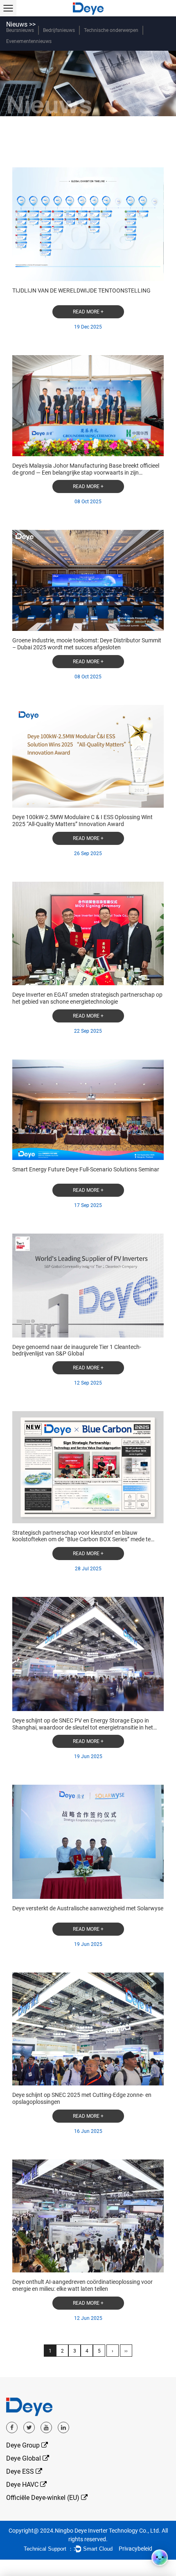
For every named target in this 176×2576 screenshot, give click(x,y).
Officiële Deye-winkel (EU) (44, 2498)
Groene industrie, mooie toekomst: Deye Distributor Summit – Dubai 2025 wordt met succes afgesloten (87, 644)
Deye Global (24, 2458)
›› (126, 2351)
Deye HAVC (23, 2485)
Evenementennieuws (29, 41)
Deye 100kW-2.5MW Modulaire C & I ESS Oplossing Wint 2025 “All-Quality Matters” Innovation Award (82, 821)
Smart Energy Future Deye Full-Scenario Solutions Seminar (86, 1169)
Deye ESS (21, 2471)
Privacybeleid (135, 2549)
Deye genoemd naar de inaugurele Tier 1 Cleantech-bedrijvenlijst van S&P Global (77, 1350)
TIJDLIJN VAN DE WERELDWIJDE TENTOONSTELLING (81, 290)
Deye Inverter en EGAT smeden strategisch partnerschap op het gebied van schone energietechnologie (87, 998)
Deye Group (24, 2445)
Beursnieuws (20, 30)
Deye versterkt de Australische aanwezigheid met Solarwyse (88, 1908)
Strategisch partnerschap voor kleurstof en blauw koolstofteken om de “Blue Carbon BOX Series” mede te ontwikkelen (81, 1540)
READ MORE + (88, 312)
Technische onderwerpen (111, 30)
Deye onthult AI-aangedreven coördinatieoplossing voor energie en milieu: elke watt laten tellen (82, 2285)
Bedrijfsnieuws (59, 30)
